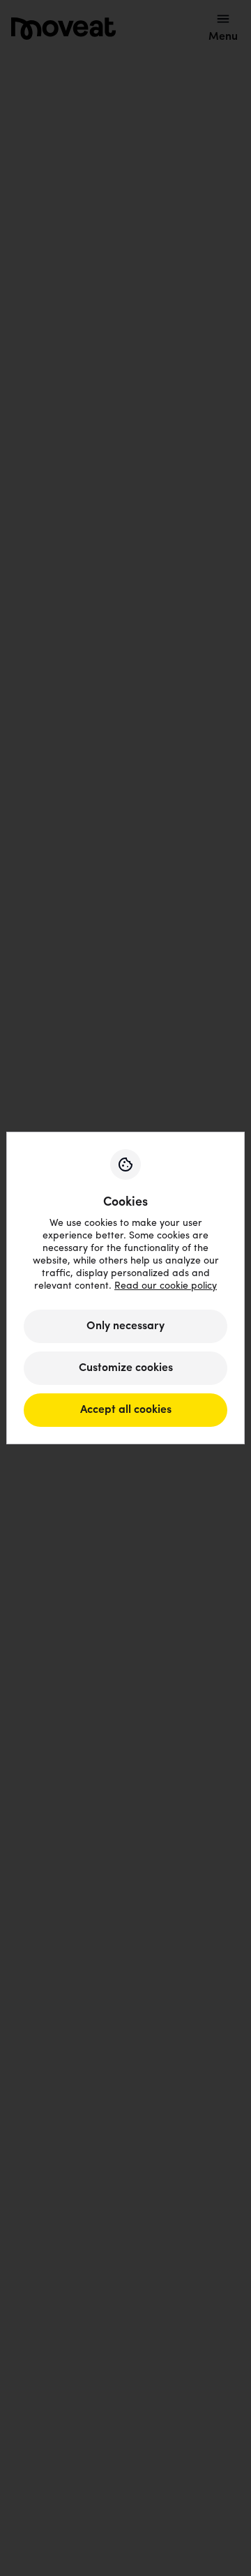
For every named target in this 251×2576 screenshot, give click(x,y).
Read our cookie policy (166, 1286)
